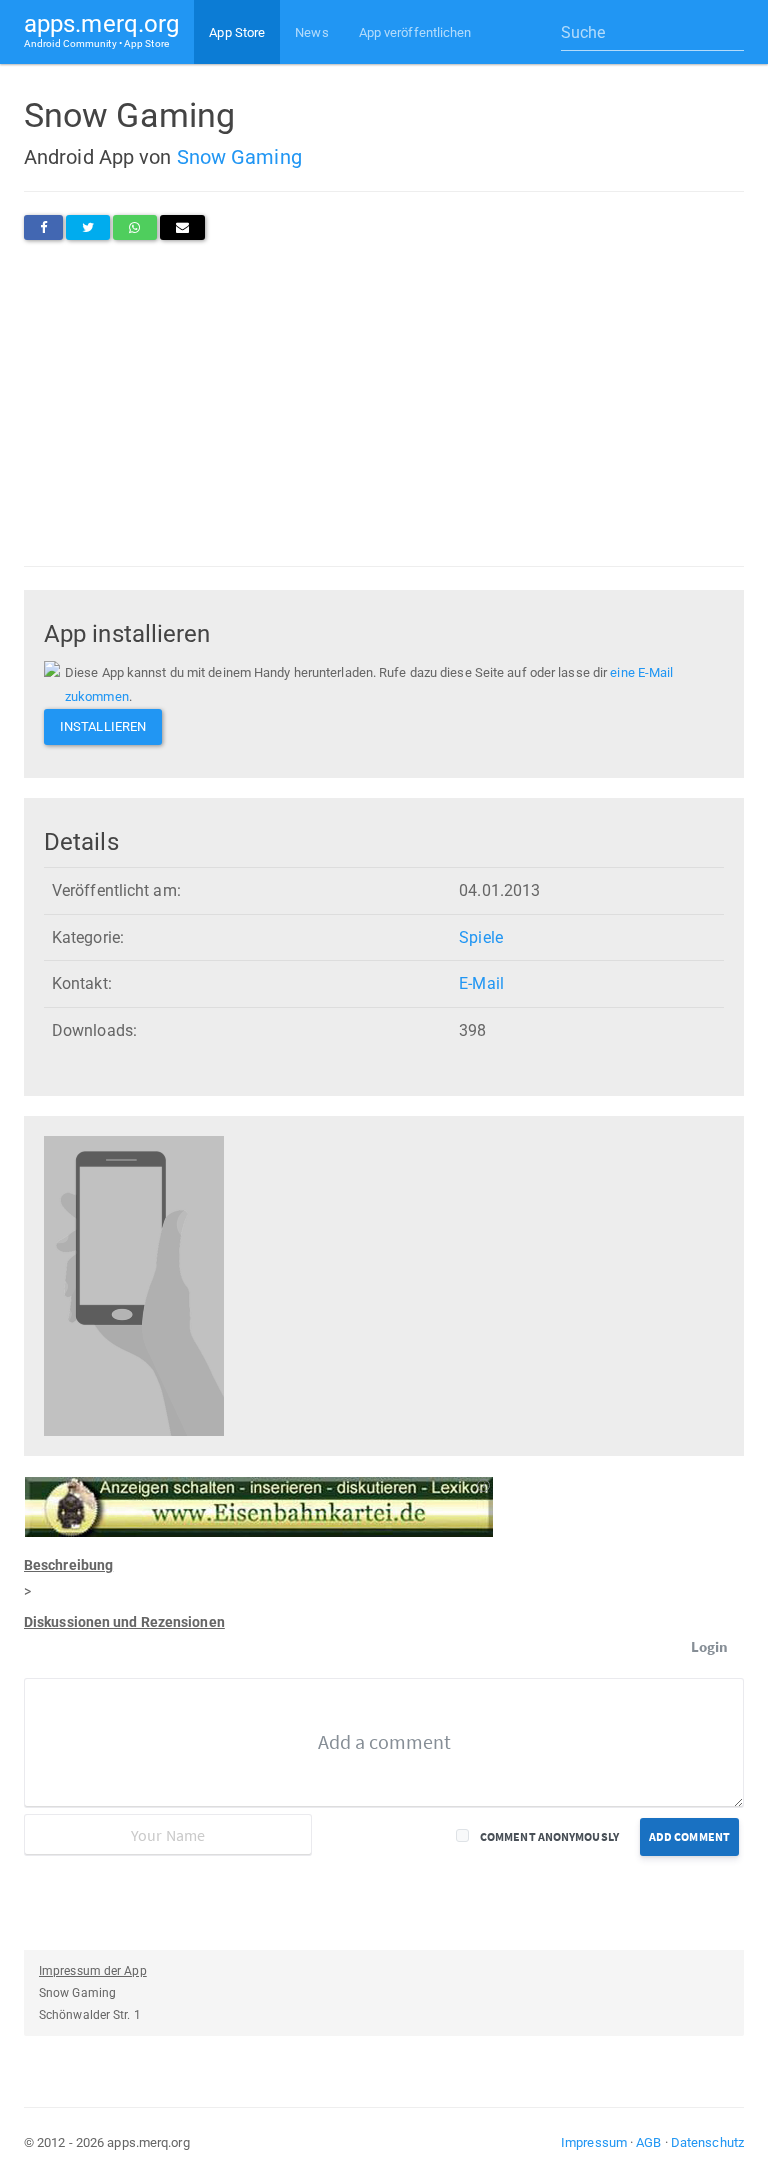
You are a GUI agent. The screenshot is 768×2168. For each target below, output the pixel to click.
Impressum (594, 2142)
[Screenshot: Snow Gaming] (134, 1285)
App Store (237, 32)
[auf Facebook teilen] (43, 227)
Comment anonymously (549, 1836)
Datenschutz (707, 2142)
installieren (103, 726)
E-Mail (481, 983)
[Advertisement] (384, 403)
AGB (648, 2142)
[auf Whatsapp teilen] (134, 227)
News (311, 32)
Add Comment (689, 1836)
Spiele (481, 937)
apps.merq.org (101, 29)
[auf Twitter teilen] (88, 227)
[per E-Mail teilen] (182, 227)
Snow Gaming (239, 157)
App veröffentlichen (415, 32)
